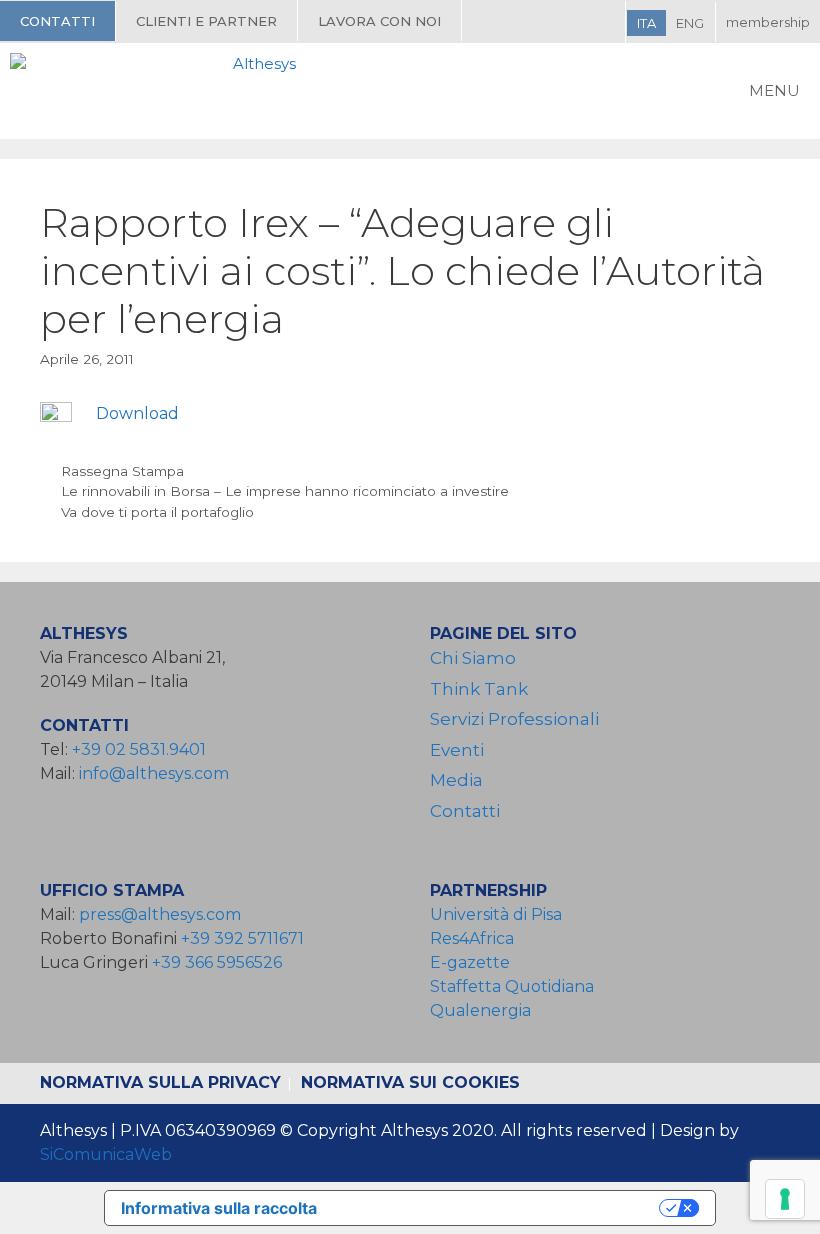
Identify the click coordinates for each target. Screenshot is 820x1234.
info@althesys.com (154, 773)
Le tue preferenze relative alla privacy (498, 1208)
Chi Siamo (473, 658)
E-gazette (470, 962)
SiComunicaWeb (106, 1154)
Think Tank (479, 689)
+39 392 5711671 (242, 938)
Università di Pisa (496, 914)
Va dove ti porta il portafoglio (157, 512)
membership (768, 22)
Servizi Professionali (514, 719)
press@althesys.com (160, 914)
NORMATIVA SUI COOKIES (410, 1082)
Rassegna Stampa (122, 471)
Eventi (457, 750)
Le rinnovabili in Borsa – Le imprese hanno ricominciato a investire (285, 491)
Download (137, 413)
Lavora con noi (379, 21)
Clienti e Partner (206, 21)
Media (456, 780)
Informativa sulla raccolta (219, 1208)
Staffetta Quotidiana (512, 986)
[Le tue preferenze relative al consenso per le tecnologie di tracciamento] (785, 1199)
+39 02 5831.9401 (139, 749)
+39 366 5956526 (217, 962)
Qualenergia (480, 1010)
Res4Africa (476, 938)
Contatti (57, 21)
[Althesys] (158, 91)
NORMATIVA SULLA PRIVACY (160, 1082)
